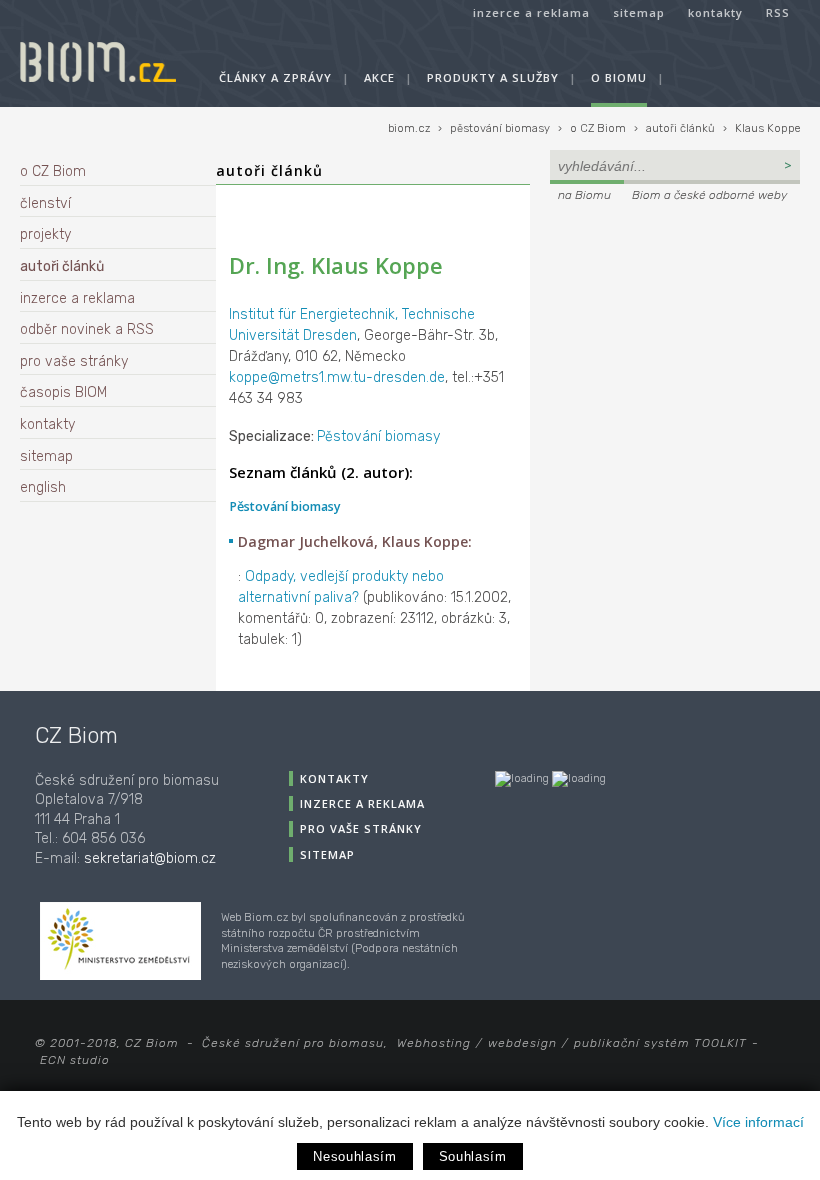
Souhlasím (473, 1156)
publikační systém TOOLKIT (660, 1043)
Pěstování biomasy (378, 436)
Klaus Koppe (767, 128)
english (43, 487)
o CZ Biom (598, 128)
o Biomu (619, 77)
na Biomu (584, 195)
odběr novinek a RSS (87, 329)
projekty (45, 234)
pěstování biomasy (500, 128)
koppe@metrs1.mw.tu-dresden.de (337, 377)
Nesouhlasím (354, 1156)
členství (45, 203)
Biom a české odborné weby (709, 195)
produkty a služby (493, 77)
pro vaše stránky (74, 361)
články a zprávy (275, 77)
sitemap (639, 12)
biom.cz (409, 128)
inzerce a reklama (531, 12)
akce (379, 77)
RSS (778, 12)
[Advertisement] (675, 342)
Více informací (758, 1122)
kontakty (715, 12)
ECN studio (75, 1060)
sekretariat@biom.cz (150, 858)
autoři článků (680, 128)
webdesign (522, 1043)
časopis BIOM (63, 392)
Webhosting (434, 1043)
